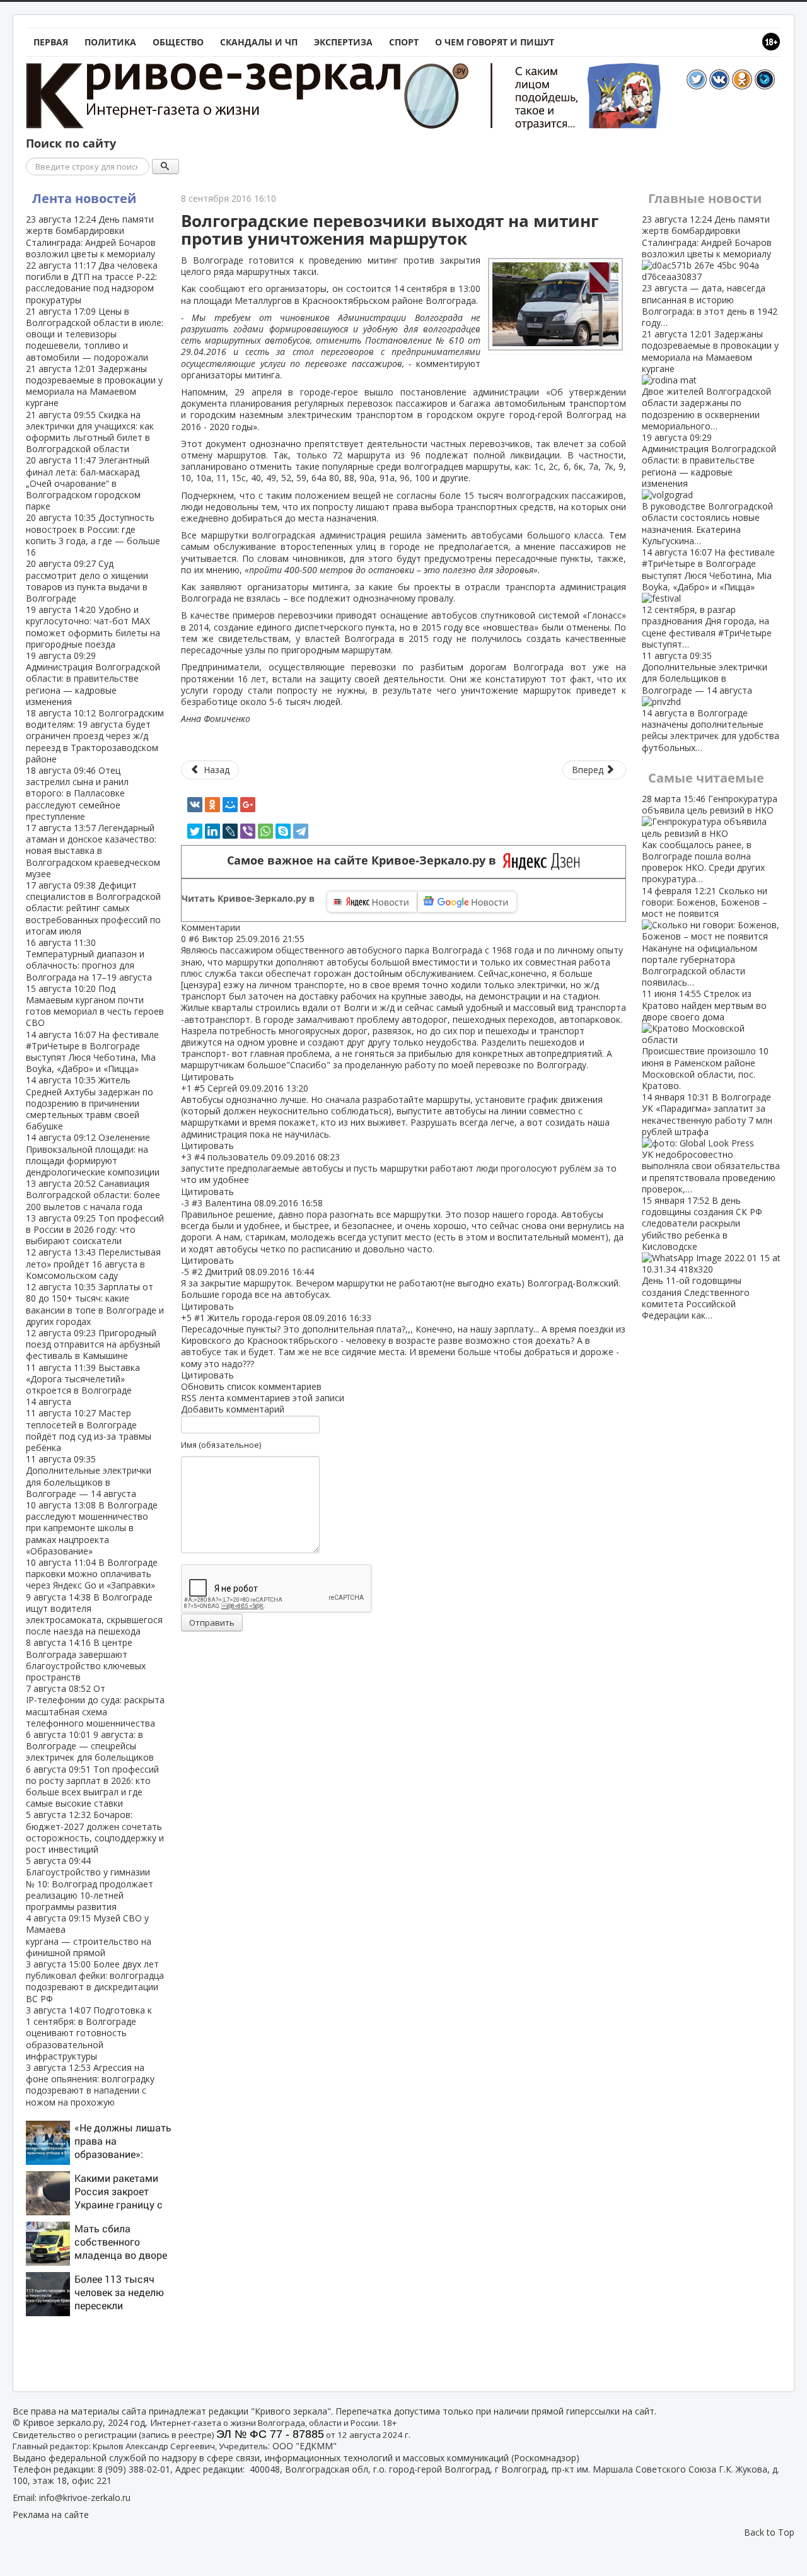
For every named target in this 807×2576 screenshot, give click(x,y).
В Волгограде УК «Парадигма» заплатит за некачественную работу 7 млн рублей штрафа (711, 1143)
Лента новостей (84, 198)
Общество (178, 42)
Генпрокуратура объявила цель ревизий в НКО (710, 839)
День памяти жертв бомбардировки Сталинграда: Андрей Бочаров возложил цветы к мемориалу (91, 236)
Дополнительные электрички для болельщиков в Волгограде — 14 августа (89, 1476)
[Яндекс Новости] (372, 902)
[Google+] (248, 805)
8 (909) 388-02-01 (134, 2469)
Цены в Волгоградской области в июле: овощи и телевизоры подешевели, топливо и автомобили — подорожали (95, 334)
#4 (200, 1157)
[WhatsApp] (265, 831)
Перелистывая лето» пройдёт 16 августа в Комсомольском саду (93, 1263)
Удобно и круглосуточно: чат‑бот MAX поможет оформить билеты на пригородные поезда (93, 627)
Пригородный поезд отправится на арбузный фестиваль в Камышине (93, 1344)
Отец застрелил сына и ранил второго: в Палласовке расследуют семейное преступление (77, 793)
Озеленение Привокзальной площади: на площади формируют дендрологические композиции (93, 1155)
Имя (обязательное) (221, 1445)
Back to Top (769, 2532)
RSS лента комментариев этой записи (263, 1398)
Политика (110, 42)
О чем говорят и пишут (495, 42)
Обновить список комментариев (251, 1386)
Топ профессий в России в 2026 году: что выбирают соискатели (95, 1229)
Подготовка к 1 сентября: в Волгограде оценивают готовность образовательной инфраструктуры (89, 2033)
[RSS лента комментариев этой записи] (244, 927)
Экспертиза (343, 42)
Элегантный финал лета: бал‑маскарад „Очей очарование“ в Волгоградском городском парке (88, 483)
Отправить (212, 1623)
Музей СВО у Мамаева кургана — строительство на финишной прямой (89, 1935)
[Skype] (283, 831)
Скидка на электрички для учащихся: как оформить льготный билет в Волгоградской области (90, 432)
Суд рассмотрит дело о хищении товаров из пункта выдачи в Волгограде (87, 581)
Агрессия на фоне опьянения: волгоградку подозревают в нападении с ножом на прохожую (90, 2085)
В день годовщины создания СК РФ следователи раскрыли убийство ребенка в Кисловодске (702, 1258)
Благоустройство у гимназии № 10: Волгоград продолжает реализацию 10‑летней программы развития (90, 1884)
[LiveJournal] (230, 831)
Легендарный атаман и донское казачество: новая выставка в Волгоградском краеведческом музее (93, 851)
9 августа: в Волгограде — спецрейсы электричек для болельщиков (90, 1746)
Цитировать (207, 1077)
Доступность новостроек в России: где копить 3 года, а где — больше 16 (93, 535)
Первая (51, 42)
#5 (200, 1088)
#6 (194, 939)
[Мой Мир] (230, 805)
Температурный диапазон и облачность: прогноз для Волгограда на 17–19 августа (89, 960)
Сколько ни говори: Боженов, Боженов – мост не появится (705, 937)
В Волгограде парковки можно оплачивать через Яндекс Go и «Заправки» (92, 1574)
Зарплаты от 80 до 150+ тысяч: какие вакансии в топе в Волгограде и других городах (95, 1304)
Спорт (404, 42)
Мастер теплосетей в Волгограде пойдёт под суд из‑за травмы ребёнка (89, 1430)
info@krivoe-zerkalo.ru (85, 2497)
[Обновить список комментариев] (247, 927)
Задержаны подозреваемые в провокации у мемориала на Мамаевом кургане (94, 386)
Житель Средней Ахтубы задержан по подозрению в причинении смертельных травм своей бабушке (90, 1103)
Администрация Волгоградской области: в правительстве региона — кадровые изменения (93, 679)
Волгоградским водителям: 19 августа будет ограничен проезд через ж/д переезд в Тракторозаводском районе (95, 736)
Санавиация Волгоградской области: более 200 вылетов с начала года (93, 1195)
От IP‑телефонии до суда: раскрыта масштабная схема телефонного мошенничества (95, 1706)
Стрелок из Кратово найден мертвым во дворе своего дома (705, 1040)
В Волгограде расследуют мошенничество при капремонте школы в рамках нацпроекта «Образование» (92, 1528)
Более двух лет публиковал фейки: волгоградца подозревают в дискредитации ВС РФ (95, 1981)
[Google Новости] (467, 902)
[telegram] (301, 831)
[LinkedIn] (212, 831)
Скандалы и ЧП (259, 42)
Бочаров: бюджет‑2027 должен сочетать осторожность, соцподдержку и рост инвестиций (95, 1832)
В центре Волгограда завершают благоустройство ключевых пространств (86, 1660)
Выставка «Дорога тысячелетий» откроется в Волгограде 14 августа (83, 1385)
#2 (197, 1272)
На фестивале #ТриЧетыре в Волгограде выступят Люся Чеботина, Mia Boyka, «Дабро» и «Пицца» (92, 1052)
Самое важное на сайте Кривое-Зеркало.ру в (365, 860)
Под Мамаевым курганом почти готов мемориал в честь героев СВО (95, 1006)
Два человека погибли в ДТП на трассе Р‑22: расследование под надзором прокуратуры (92, 283)
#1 (200, 1318)
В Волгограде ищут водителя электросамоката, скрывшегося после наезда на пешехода (94, 1614)
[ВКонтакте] (195, 805)
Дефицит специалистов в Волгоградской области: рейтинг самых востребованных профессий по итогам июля (93, 908)
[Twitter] (195, 831)
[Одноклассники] (212, 805)
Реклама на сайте (51, 2515)
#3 (197, 1203)
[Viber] (248, 831)
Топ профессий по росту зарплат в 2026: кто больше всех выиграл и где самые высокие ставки (92, 1786)
